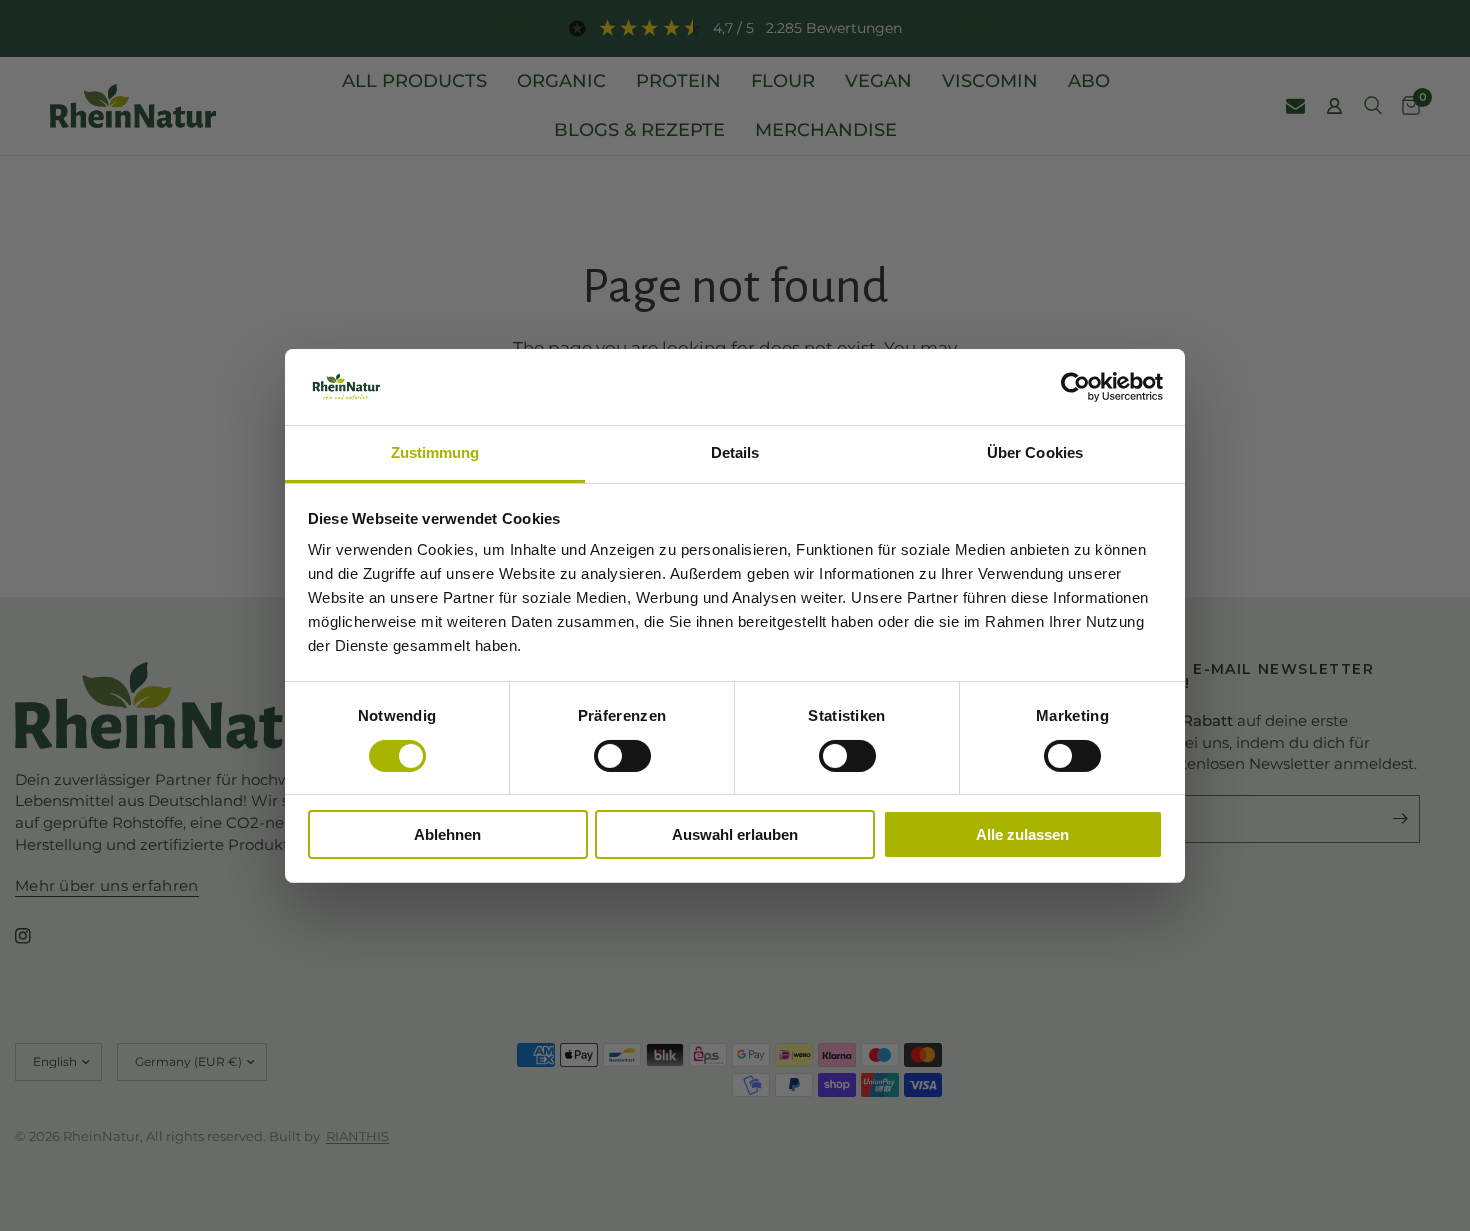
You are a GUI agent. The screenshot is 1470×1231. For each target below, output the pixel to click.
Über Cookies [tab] (1035, 452)
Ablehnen (447, 834)
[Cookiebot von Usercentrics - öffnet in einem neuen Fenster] (1075, 387)
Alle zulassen (1022, 834)
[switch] (622, 756)
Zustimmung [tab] (435, 452)
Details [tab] (735, 452)
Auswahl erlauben (735, 834)
